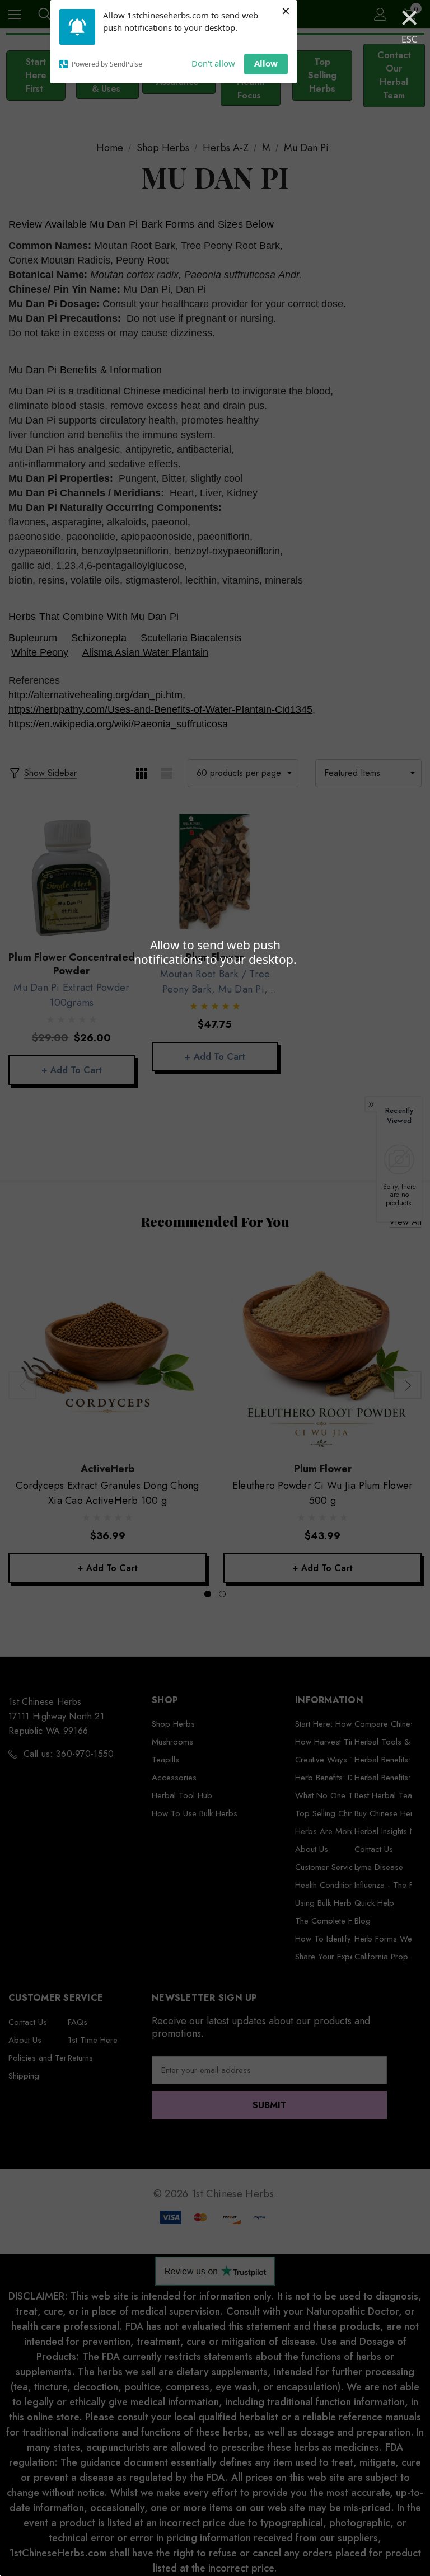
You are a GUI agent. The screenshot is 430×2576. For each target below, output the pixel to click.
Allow (266, 63)
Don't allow (213, 63)
